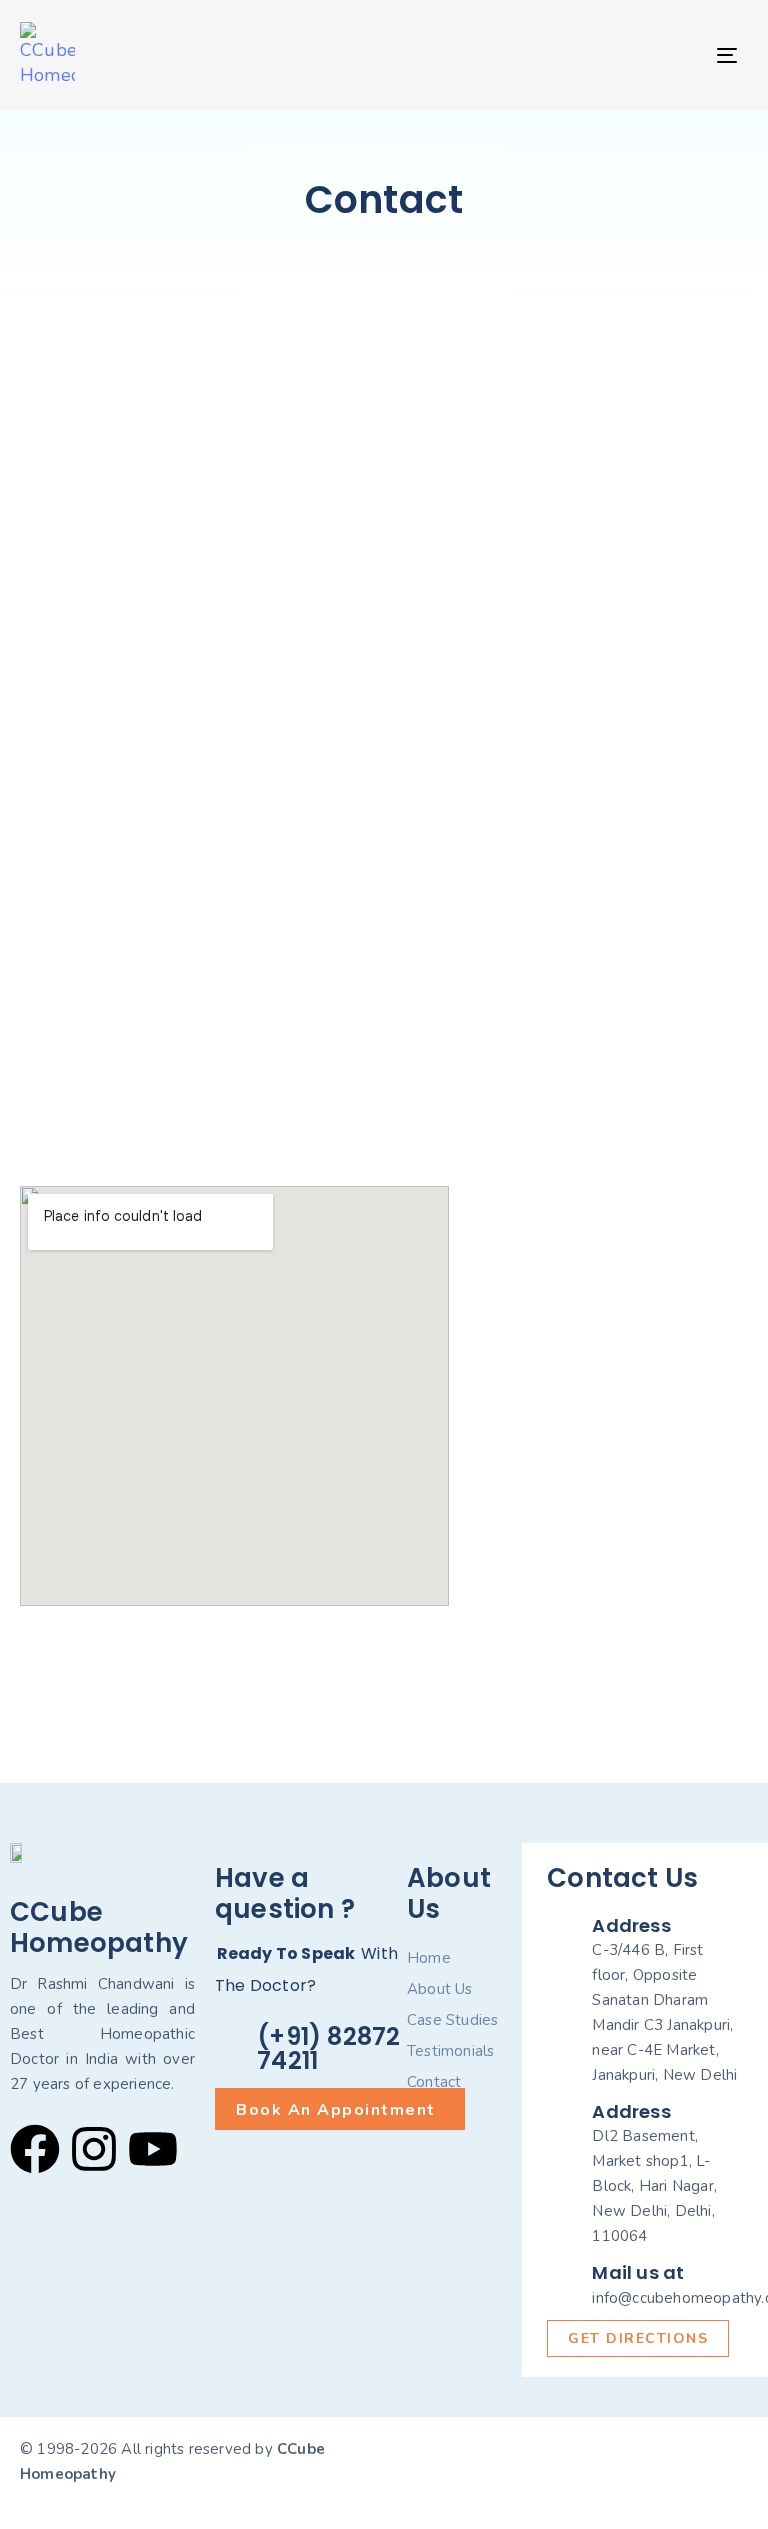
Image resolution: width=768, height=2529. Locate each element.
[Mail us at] (645, 2287)
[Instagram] (94, 2149)
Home (429, 1958)
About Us (440, 1989)
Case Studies (452, 2020)
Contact (434, 2082)
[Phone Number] (608, 1539)
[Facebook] (35, 2149)
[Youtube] (153, 2149)
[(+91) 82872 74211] (311, 2051)
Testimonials (450, 2051)
